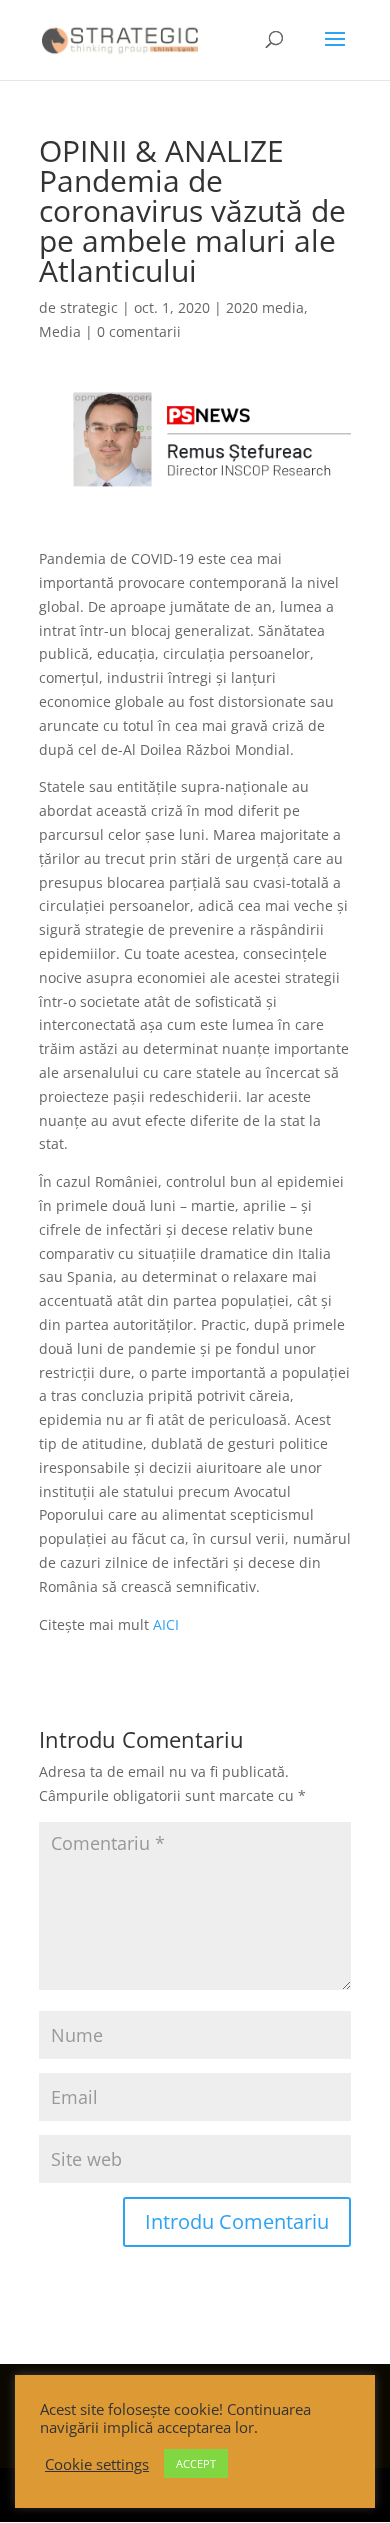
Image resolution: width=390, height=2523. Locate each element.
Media (60, 331)
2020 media (265, 307)
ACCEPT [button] (196, 2463)
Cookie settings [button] (97, 2464)
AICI (166, 1624)
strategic (89, 307)
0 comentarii (139, 331)
